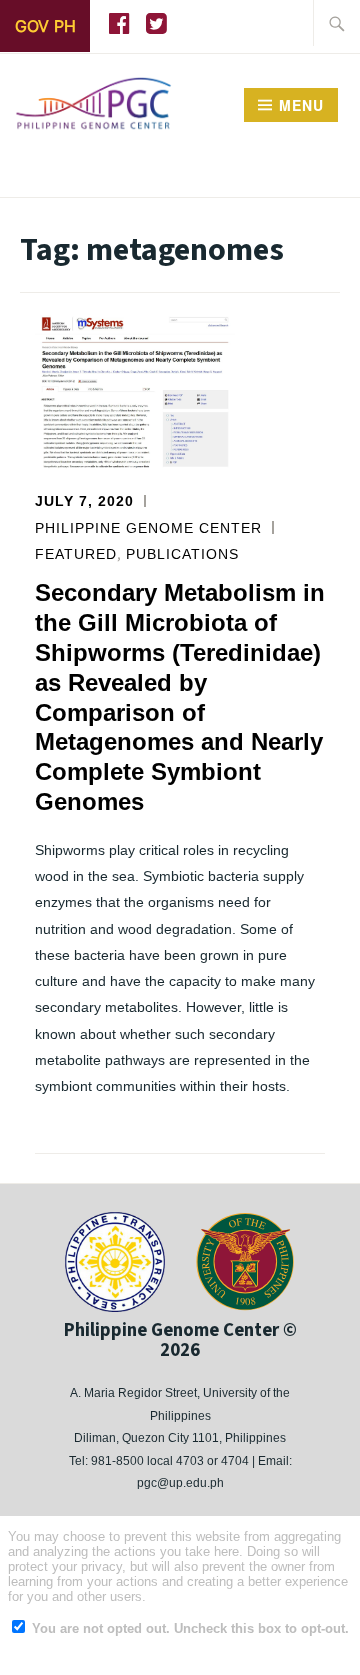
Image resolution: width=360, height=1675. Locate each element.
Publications (182, 554)
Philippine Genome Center (148, 528)
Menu (301, 105)
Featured (76, 554)
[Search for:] (337, 23)
